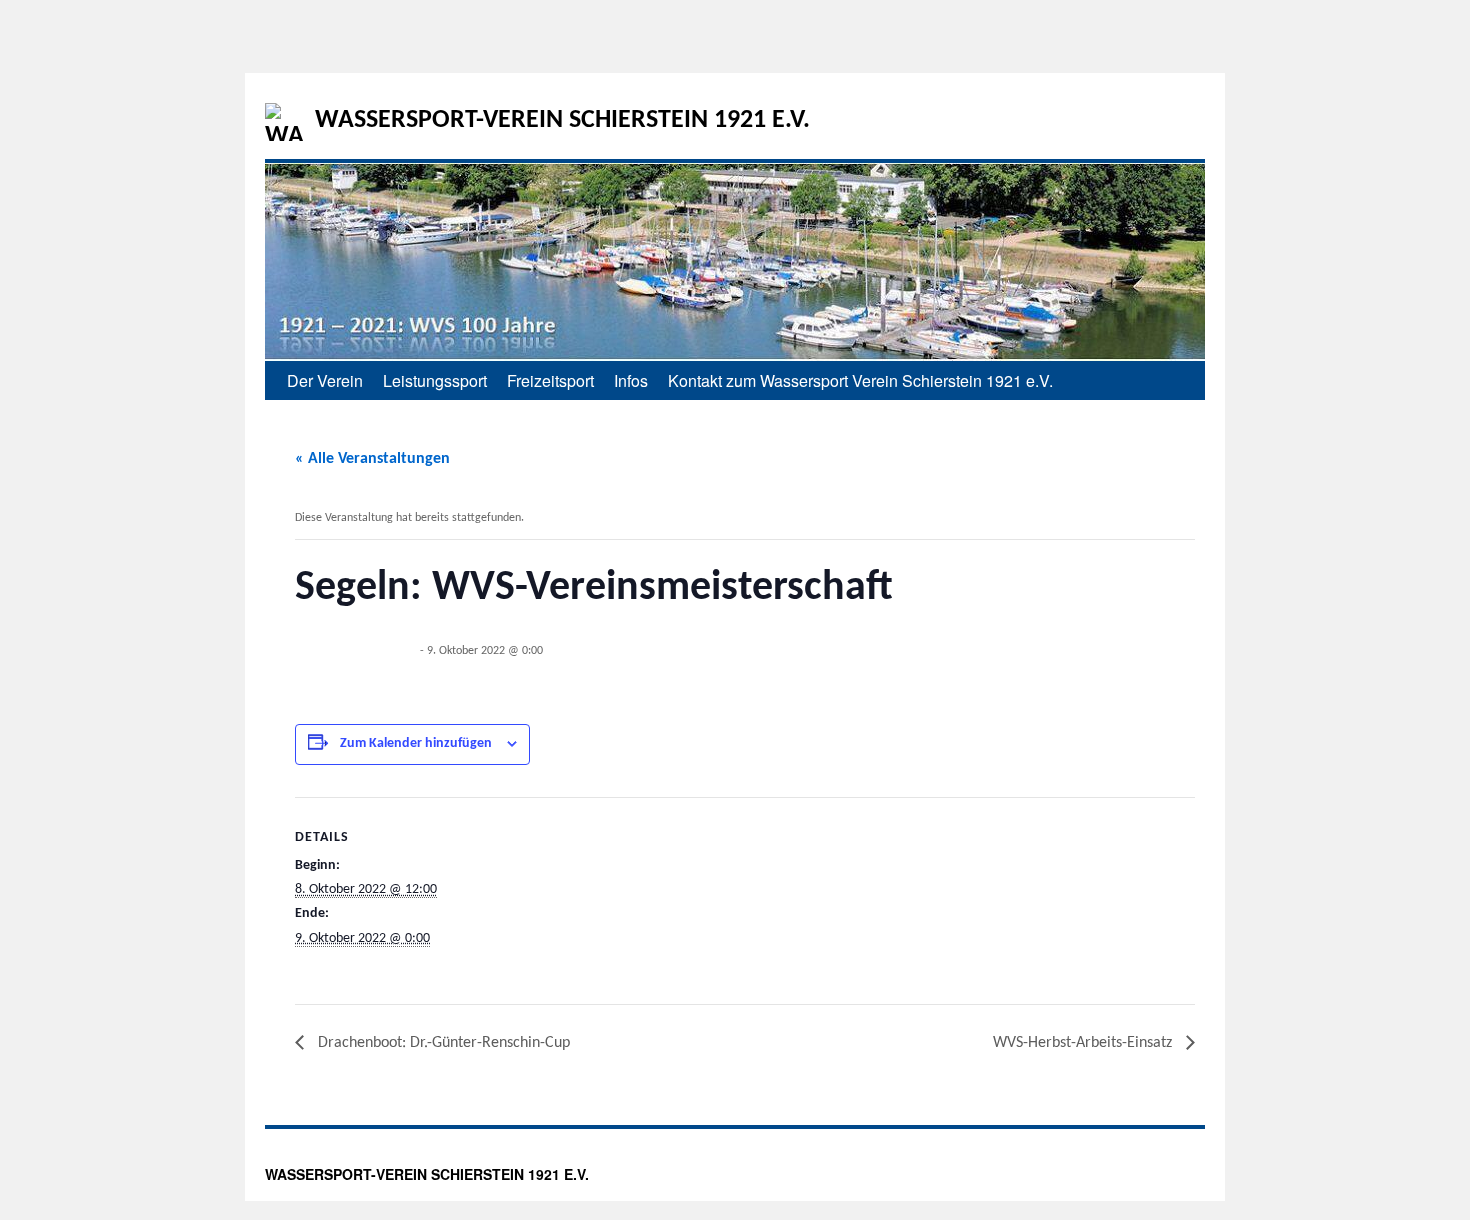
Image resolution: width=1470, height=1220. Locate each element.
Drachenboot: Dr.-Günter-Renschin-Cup (442, 1043)
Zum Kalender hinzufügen (416, 743)
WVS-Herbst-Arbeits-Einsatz (1084, 1043)
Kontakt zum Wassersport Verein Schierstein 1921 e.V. (860, 380)
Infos (631, 380)
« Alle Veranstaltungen (372, 459)
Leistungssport (435, 380)
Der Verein (325, 380)
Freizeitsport (550, 380)
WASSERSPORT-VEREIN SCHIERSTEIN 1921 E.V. (562, 120)
